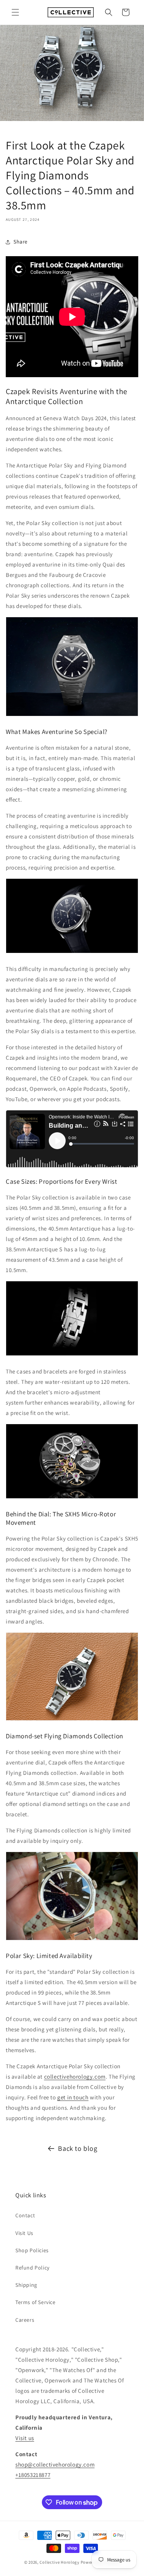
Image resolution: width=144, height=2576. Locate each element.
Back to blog (78, 2148)
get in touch (73, 2097)
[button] (15, 12)
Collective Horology (59, 2562)
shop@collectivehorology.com (55, 2464)
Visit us (25, 2438)
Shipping (26, 2285)
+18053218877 (33, 2475)
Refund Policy (32, 2268)
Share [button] (21, 242)
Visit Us (24, 2233)
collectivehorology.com (75, 2077)
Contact (25, 2215)
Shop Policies (32, 2250)
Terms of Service (36, 2302)
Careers (25, 2320)
